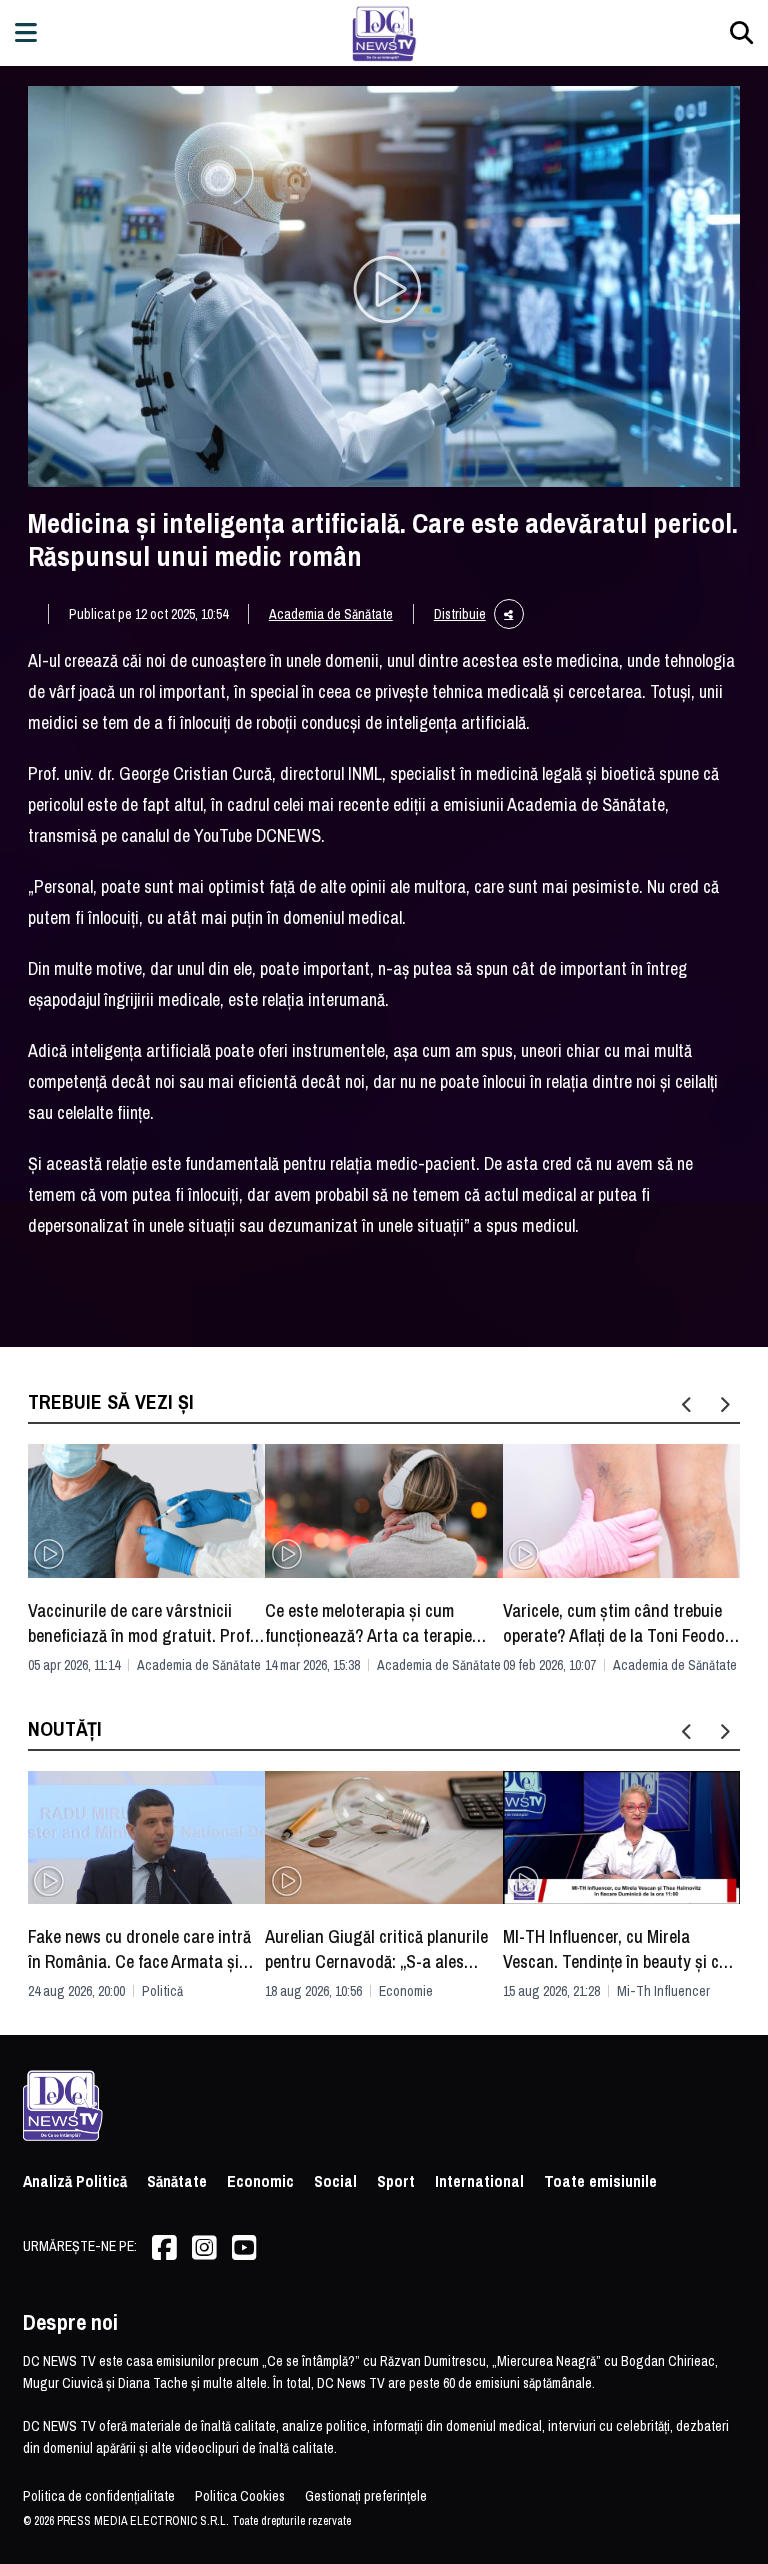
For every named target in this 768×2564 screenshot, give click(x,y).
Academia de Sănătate (331, 614)
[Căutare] (741, 32)
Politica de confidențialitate (99, 2496)
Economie (406, 1991)
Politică (162, 1991)
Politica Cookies (240, 2496)
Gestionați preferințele (366, 2496)
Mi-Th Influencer (663, 1991)
